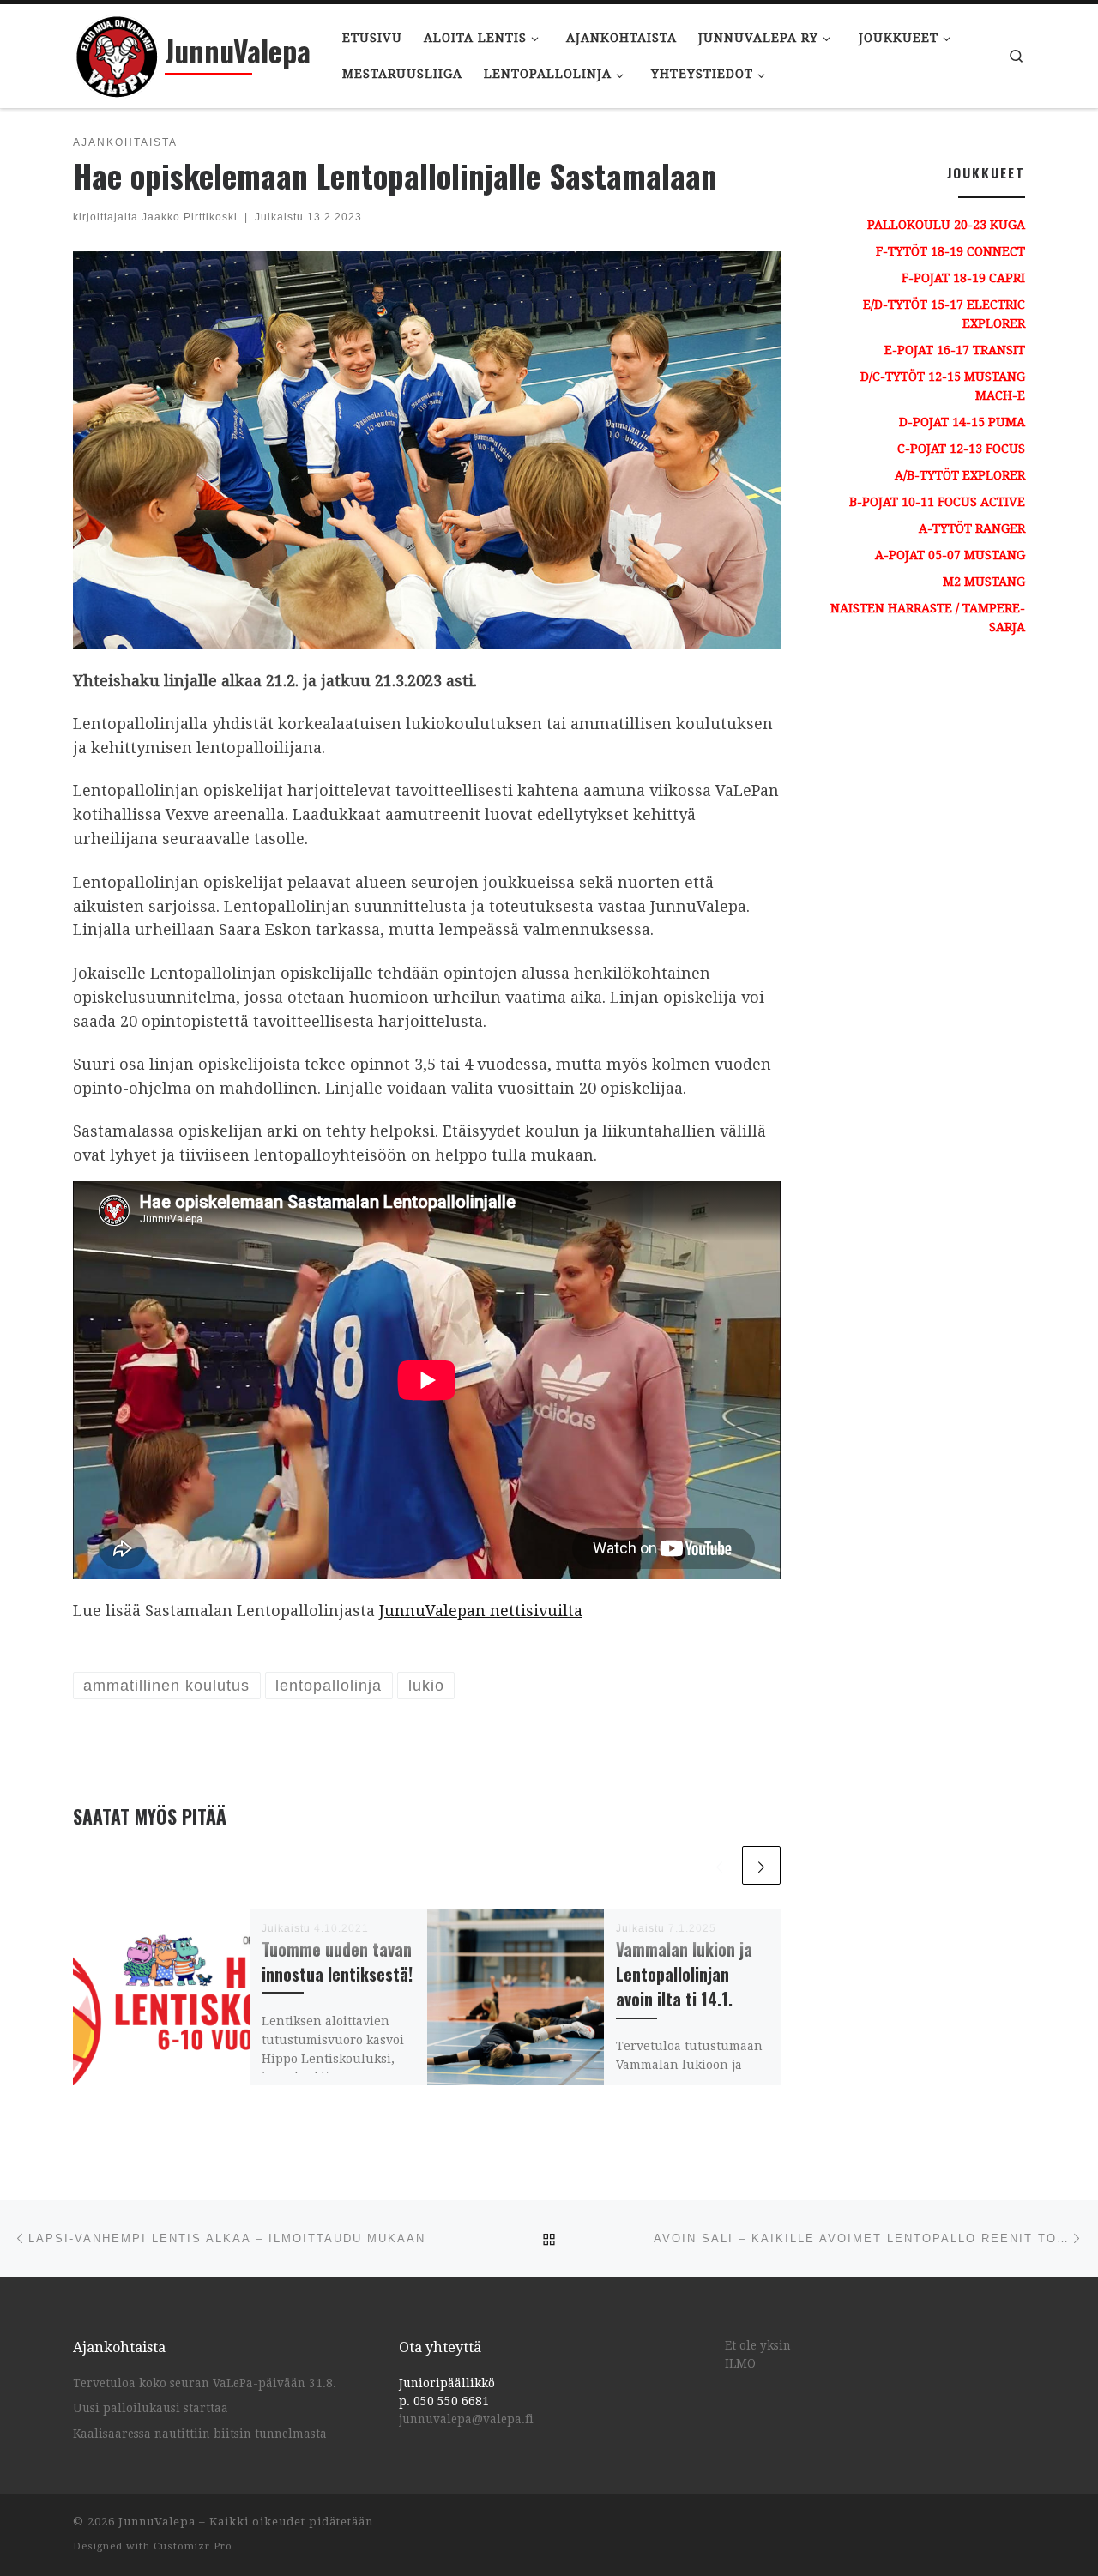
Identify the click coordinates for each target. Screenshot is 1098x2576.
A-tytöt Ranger (972, 528)
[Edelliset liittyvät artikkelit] (719, 1865)
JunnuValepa (157, 2522)
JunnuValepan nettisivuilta (481, 1611)
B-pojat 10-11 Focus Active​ (937, 502)
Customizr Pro (193, 2546)
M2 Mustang (984, 582)
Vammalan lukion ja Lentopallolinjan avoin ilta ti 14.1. (684, 1974)
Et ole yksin (758, 2345)
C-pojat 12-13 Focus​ (961, 449)
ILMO (740, 2363)
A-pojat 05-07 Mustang (950, 555)
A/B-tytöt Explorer (960, 475)
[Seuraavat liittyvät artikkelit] (761, 1865)
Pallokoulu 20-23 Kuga (946, 225)
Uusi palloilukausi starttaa (151, 2408)
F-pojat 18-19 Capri (963, 278)
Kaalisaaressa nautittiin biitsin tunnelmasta (200, 2434)
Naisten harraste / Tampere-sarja (928, 618)
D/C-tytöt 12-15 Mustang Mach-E (943, 386)
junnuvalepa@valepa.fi (466, 2419)
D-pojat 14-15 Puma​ (962, 422)
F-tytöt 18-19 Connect (950, 251)
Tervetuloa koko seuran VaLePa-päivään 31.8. (205, 2383)
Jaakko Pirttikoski (190, 217)
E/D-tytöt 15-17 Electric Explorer (944, 314)
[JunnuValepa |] (116, 51)
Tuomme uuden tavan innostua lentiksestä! (337, 1962)
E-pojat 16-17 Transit (955, 350)
